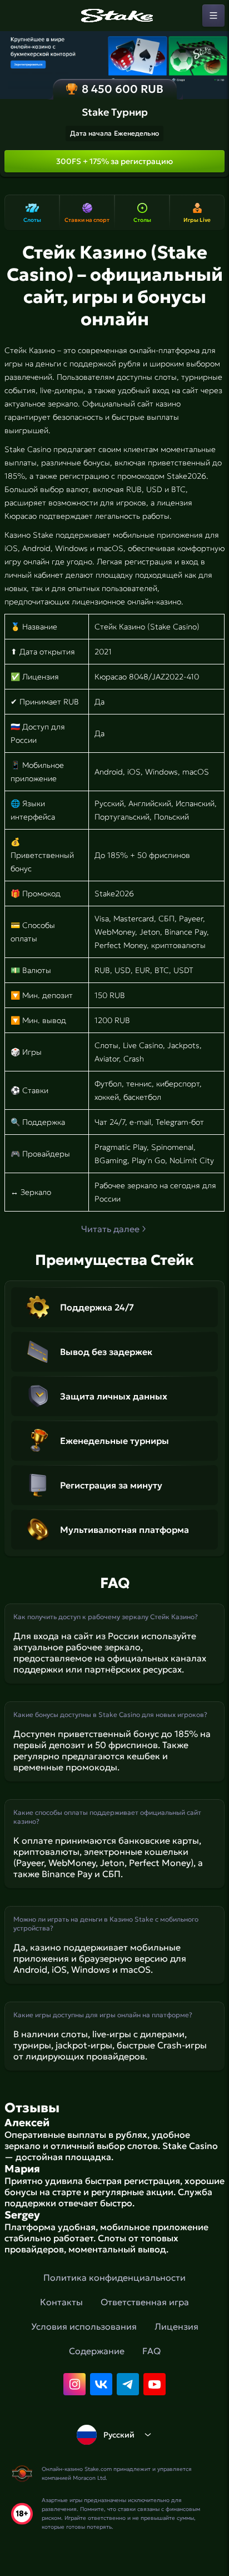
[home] (114, 16)
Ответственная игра (145, 2302)
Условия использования (84, 2326)
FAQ (151, 2351)
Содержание (97, 2351)
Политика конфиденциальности (114, 2277)
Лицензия (176, 2326)
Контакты (61, 2302)
